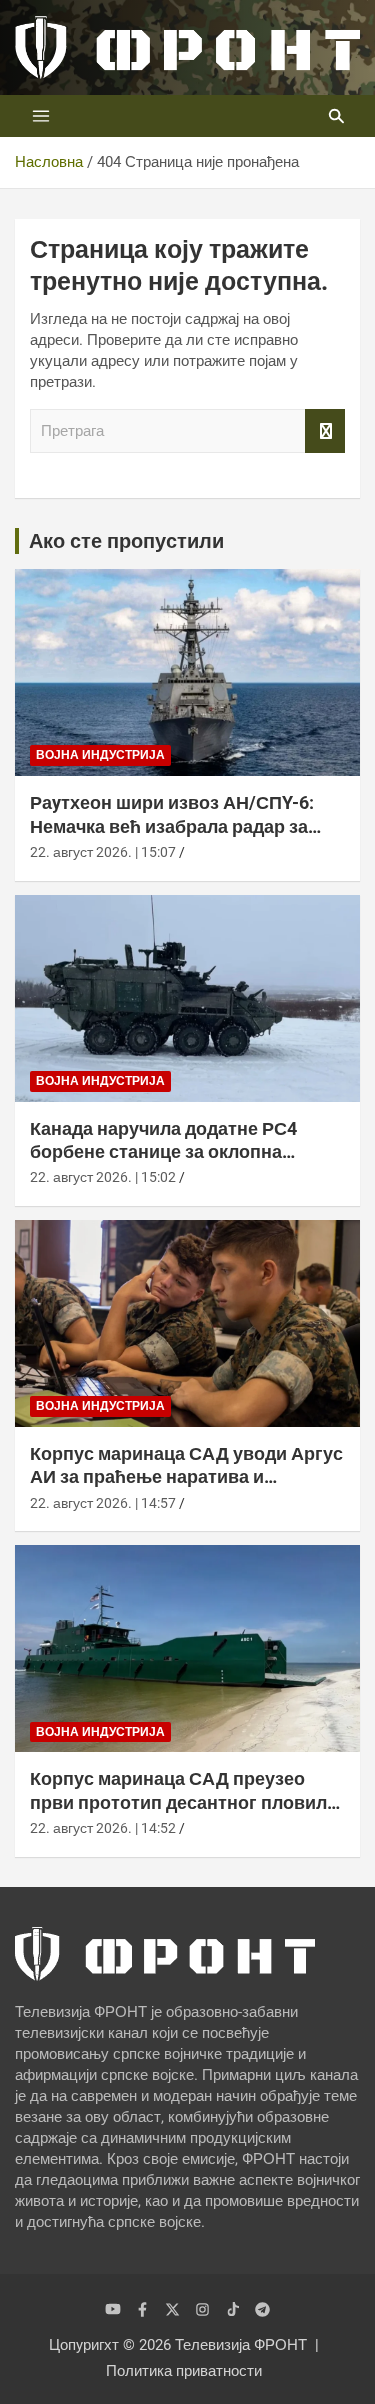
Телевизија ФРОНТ (241, 2345)
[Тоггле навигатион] (41, 116)
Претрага (325, 431)
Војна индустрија (100, 755)
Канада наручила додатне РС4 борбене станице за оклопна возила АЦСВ (163, 1152)
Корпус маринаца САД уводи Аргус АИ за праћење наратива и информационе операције (186, 1477)
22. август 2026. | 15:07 (103, 852)
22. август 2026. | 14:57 (103, 1503)
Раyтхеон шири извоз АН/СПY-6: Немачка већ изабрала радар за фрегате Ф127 (172, 826)
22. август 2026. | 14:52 (103, 1828)
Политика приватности (184, 2371)
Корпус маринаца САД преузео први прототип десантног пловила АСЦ (183, 1802)
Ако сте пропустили (126, 541)
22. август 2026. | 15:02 (103, 1177)
